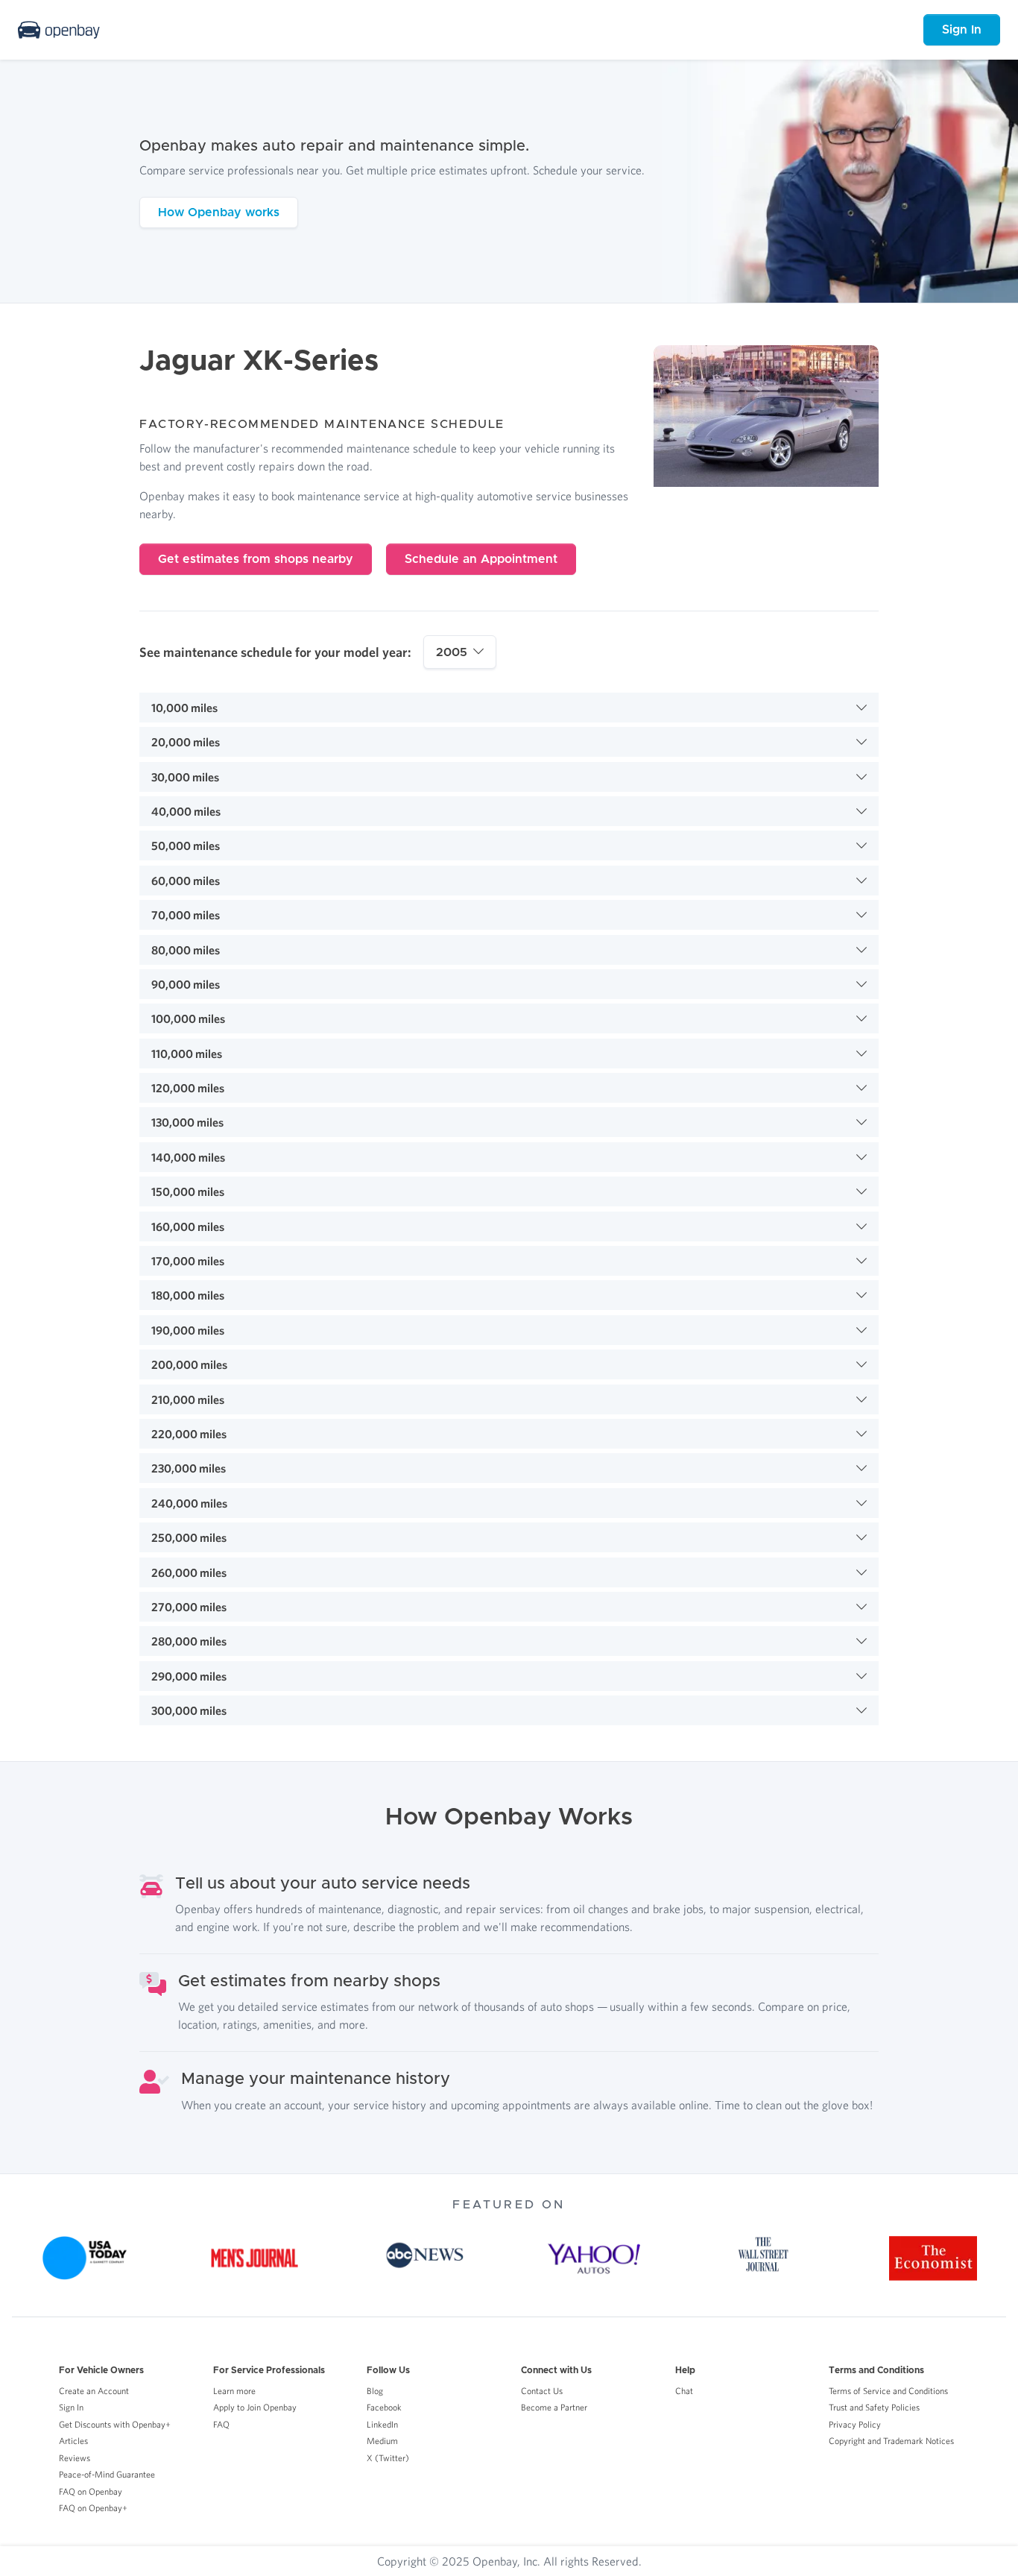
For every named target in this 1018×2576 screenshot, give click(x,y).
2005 (452, 652)
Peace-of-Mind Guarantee (107, 2474)
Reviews (75, 2458)
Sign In (962, 30)
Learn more (234, 2391)
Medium (382, 2441)
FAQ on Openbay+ (93, 2508)
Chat (684, 2391)
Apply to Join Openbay (255, 2407)
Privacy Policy (855, 2424)
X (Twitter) (388, 2458)
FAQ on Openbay (91, 2491)
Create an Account (94, 2391)
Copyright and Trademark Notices (891, 2441)
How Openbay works (219, 212)
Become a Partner (554, 2407)
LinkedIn (382, 2424)
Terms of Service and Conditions (888, 2391)
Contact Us (542, 2391)
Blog (375, 2391)
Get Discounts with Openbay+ (115, 2424)
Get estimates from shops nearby (256, 559)
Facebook (384, 2407)
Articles (73, 2441)
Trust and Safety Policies (874, 2407)
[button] (509, 708)
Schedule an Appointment (481, 559)
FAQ (221, 2424)
